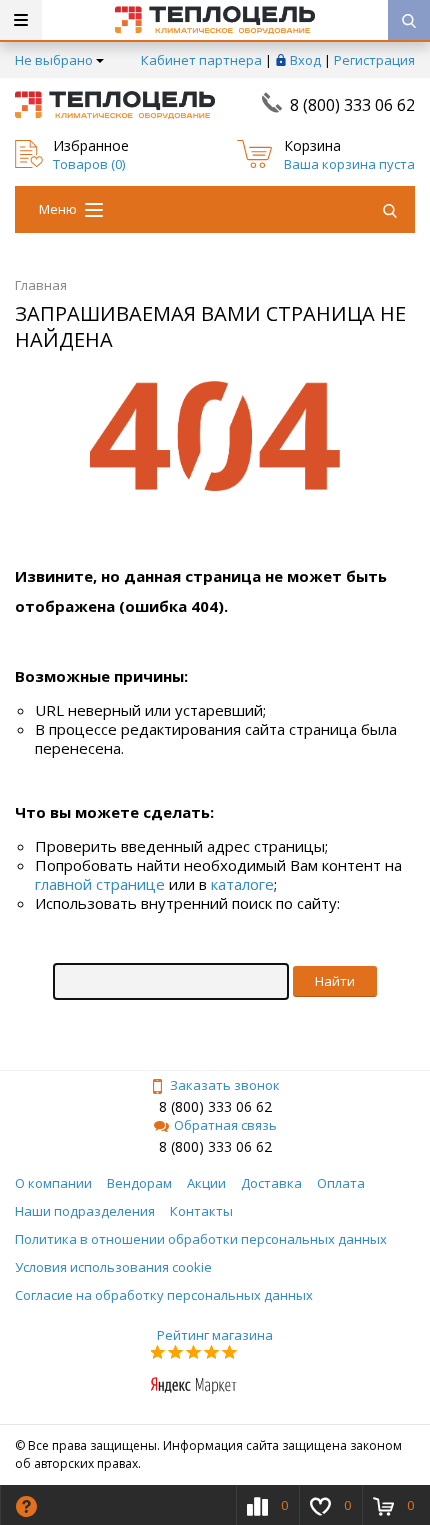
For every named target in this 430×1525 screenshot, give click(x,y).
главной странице (100, 884)
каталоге (242, 884)
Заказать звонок (225, 1085)
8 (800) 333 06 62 (352, 105)
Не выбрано (54, 60)
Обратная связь (225, 1125)
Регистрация (374, 60)
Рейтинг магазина (215, 1335)
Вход (305, 60)
